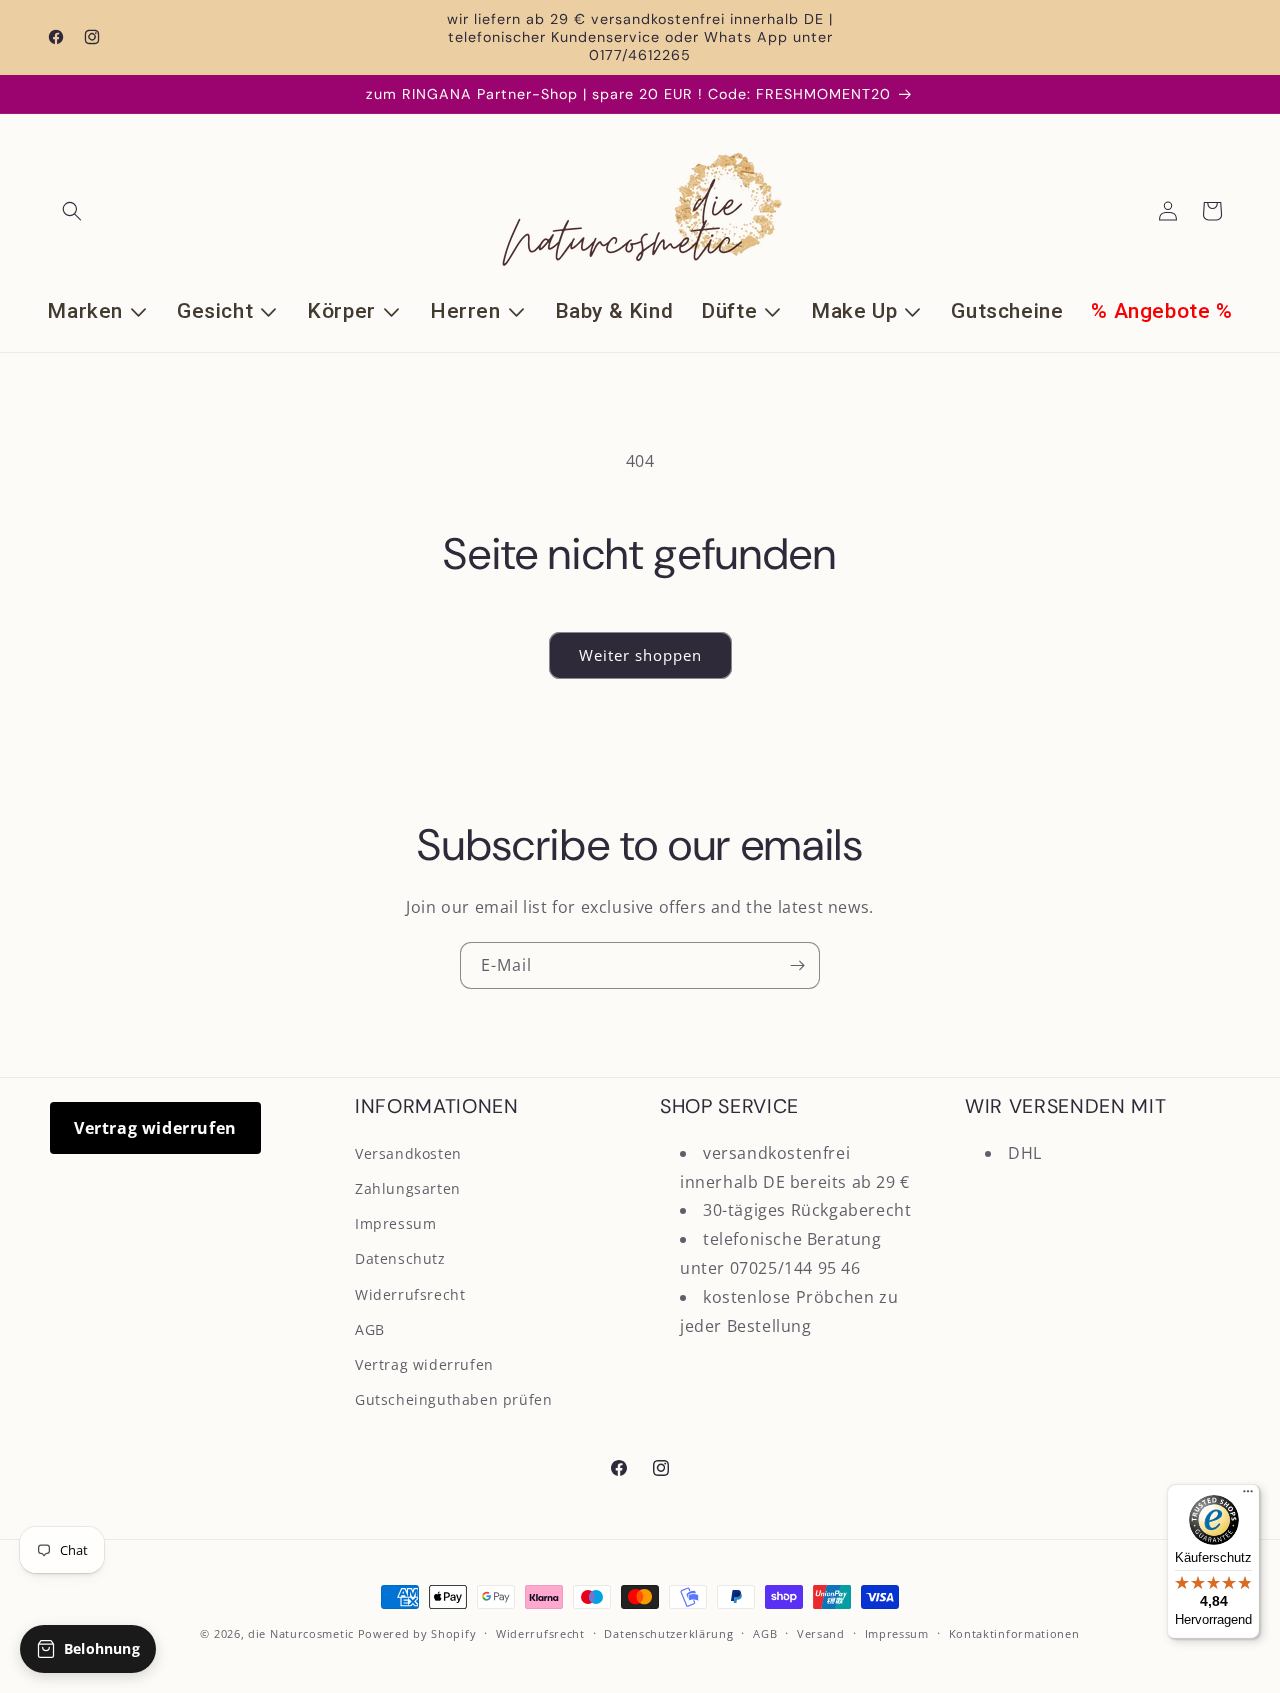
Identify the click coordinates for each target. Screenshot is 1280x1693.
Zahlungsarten (408, 1188)
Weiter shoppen (640, 655)
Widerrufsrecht (410, 1294)
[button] (72, 211)
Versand (821, 1633)
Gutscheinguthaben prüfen (453, 1399)
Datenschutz (400, 1258)
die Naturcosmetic (301, 1633)
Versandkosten (408, 1153)
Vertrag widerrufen (155, 1128)
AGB (370, 1329)
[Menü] (1248, 1496)
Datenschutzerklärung (668, 1633)
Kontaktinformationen (1014, 1633)
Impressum (395, 1223)
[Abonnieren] (797, 965)
